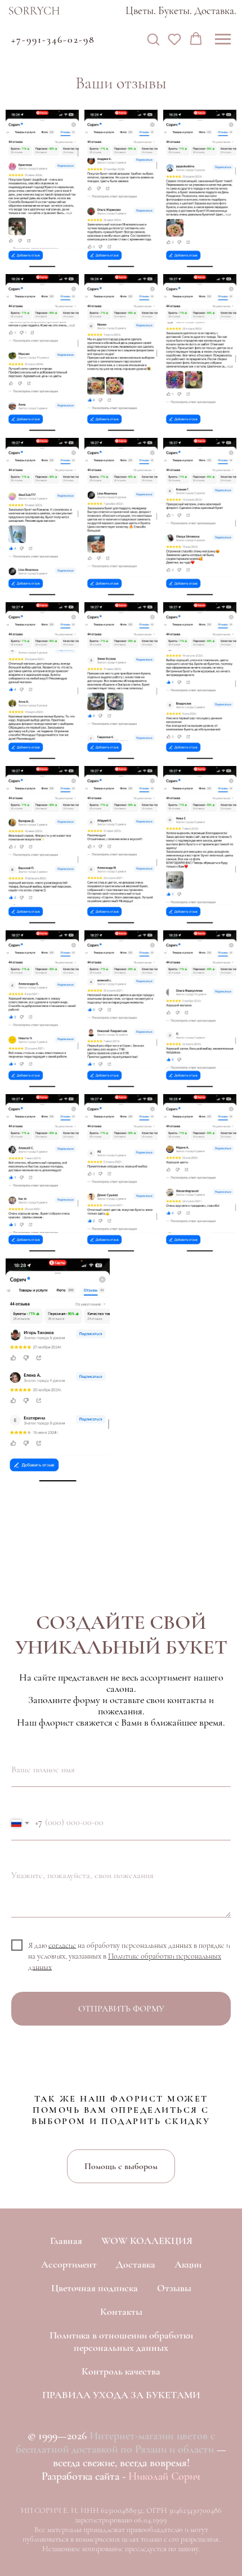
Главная (66, 2241)
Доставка (136, 2264)
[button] (153, 39)
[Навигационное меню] (223, 39)
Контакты (121, 2311)
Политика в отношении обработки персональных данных (121, 2341)
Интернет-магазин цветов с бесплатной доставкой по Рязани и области (115, 2443)
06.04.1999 (151, 2520)
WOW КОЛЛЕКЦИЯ (147, 2241)
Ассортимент (69, 2264)
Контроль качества (121, 2371)
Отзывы (174, 2288)
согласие (62, 1945)
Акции (188, 2264)
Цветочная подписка (95, 2288)
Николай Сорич (164, 2476)
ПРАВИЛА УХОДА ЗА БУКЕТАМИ (121, 2395)
